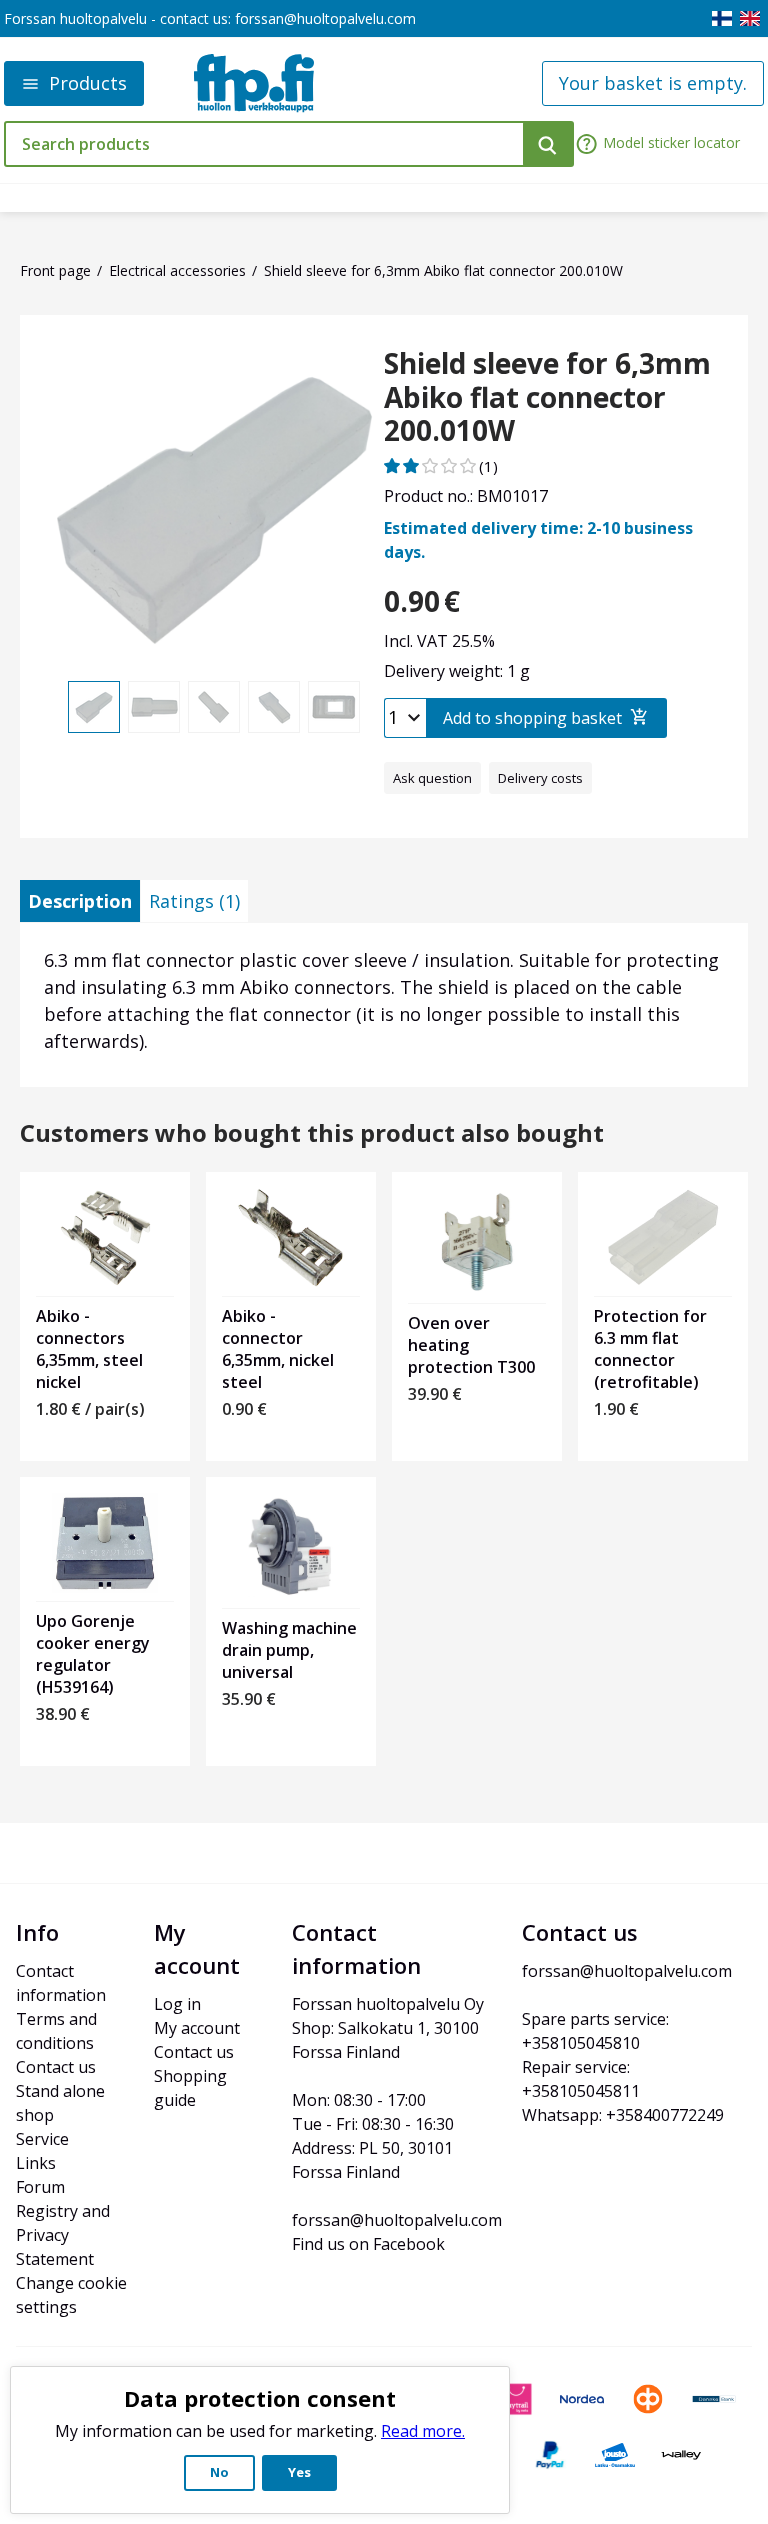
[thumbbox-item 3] (214, 707)
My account (197, 2028)
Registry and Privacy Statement (65, 2235)
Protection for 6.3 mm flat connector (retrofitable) (650, 1349)
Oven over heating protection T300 (471, 1345)
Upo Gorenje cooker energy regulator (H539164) (93, 1654)
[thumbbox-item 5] (334, 707)
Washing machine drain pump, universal (289, 1650)
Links (36, 2163)
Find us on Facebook (368, 2244)
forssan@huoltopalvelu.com (325, 18)
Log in (177, 2004)
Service (42, 2139)
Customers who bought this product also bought (312, 1133)
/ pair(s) (90, 1409)
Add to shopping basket (532, 718)
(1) (488, 466)
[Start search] (548, 144)
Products (88, 83)
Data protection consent (260, 2398)
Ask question (432, 778)
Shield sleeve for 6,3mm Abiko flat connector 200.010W (547, 397)
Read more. (423, 2431)
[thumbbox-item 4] (274, 707)
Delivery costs (540, 778)
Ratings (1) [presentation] (194, 901)
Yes (299, 2472)
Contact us (56, 2067)
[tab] (80, 901)
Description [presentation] (80, 901)
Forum (40, 2187)
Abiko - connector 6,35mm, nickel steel (278, 1349)
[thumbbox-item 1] (94, 707)
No (219, 2472)
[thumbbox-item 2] (154, 707)
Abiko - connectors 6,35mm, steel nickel (89, 1349)
